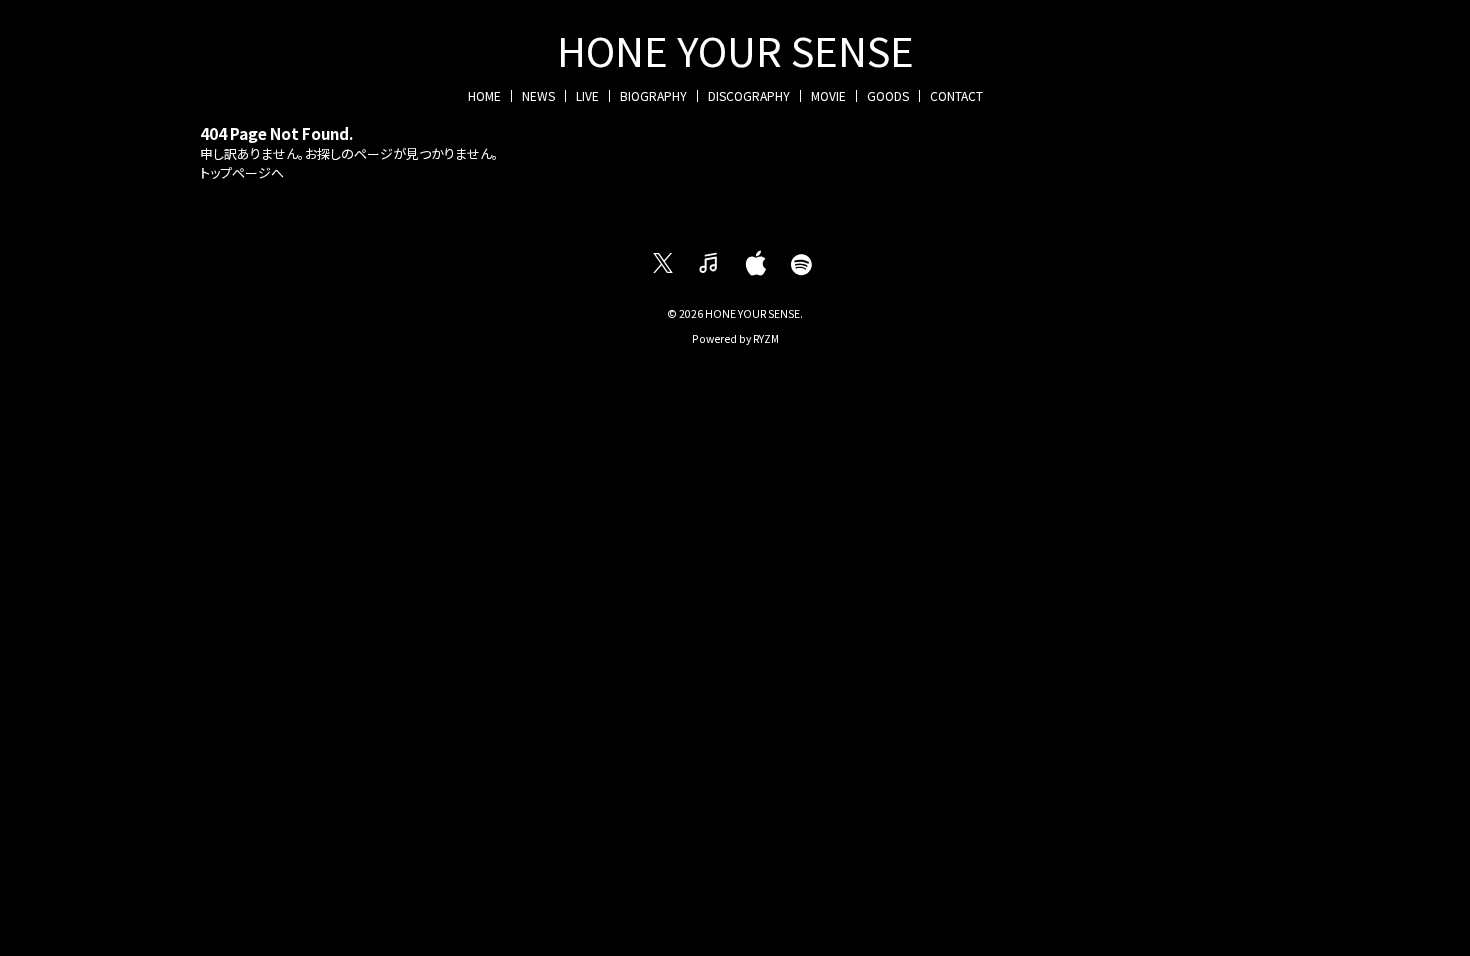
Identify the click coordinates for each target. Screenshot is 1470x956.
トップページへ (242, 172)
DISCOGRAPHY (749, 95)
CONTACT (956, 95)
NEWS (538, 95)
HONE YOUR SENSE (735, 50)
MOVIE (828, 95)
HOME (484, 95)
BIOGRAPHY (653, 95)
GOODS (888, 95)
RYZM (766, 338)
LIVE (587, 95)
